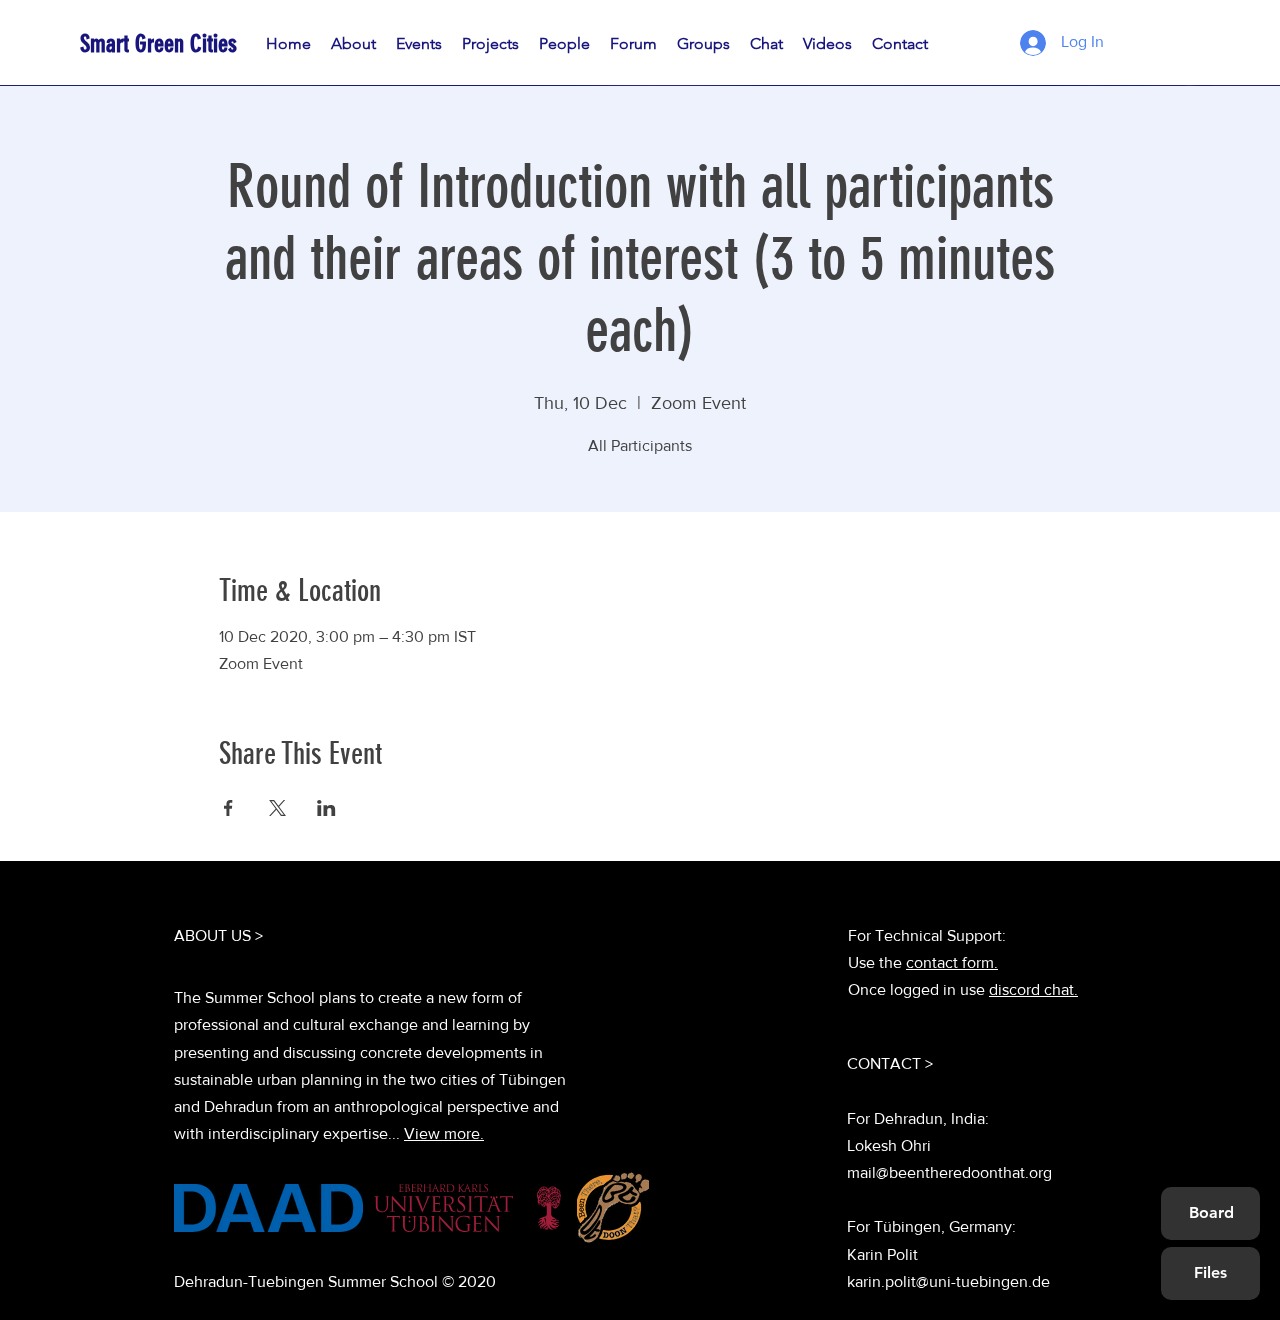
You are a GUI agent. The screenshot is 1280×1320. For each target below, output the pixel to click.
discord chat (1031, 989)
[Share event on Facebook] (228, 808)
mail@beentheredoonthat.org (949, 1172)
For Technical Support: (927, 935)
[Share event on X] (277, 808)
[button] (564, 44)
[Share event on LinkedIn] (326, 808)
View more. (444, 1133)
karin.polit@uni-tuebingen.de (948, 1281)
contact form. (952, 962)
